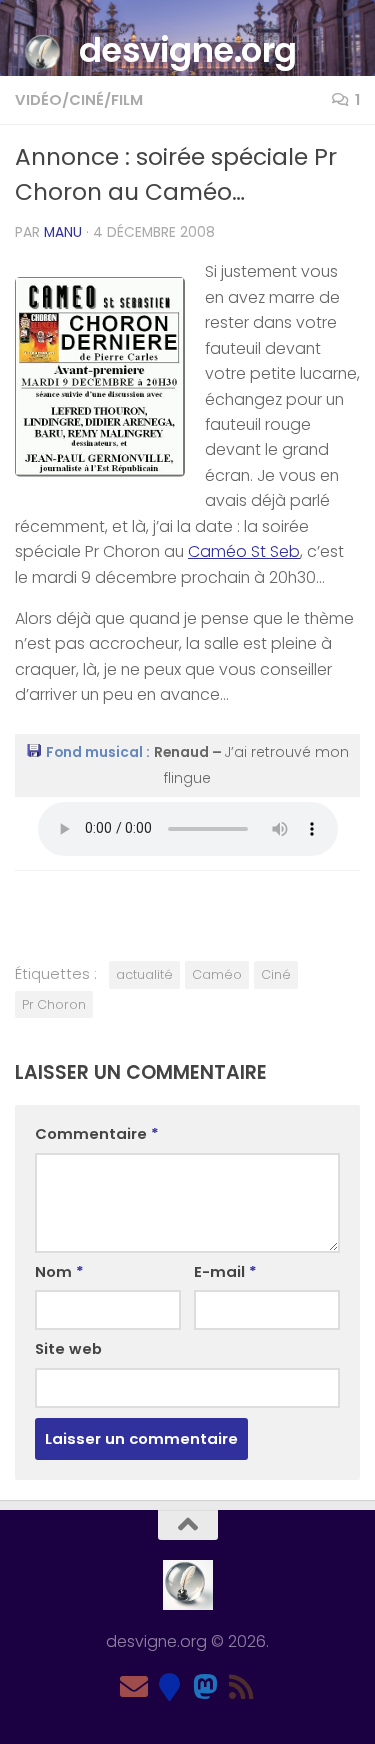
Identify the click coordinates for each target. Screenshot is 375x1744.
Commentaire (97, 1133)
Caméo (217, 974)
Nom (59, 1271)
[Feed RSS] (242, 1687)
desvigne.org (188, 50)
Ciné (276, 974)
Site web (68, 1348)
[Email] (134, 1687)
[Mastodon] (206, 1687)
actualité (144, 974)
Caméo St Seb (244, 551)
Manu (63, 232)
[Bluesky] (170, 1687)
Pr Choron (54, 1004)
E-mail (225, 1271)
